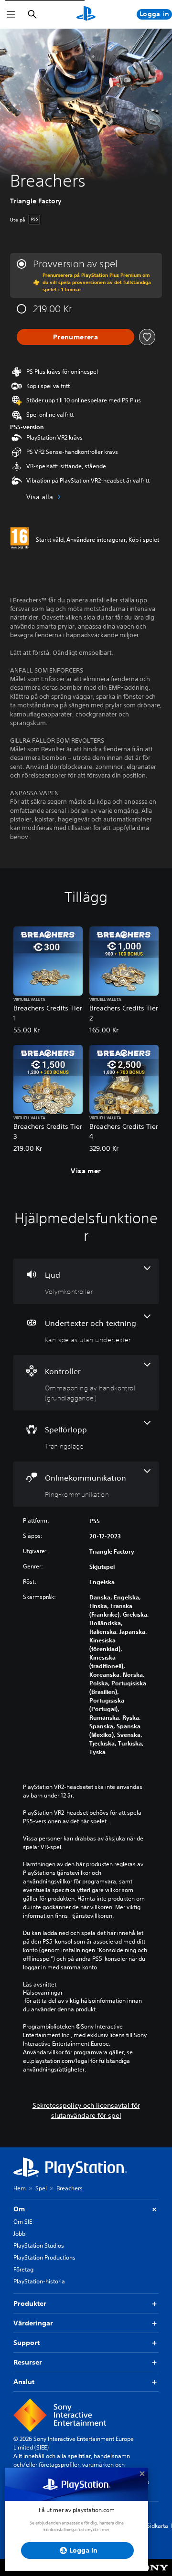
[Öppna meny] (11, 14)
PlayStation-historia (39, 2281)
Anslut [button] (24, 2382)
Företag (23, 2269)
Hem (20, 2188)
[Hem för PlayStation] (86, 14)
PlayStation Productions (44, 2257)
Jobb (19, 2234)
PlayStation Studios (39, 2245)
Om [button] (19, 2209)
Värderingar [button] (33, 2323)
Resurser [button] (28, 2362)
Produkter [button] (30, 2303)
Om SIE (23, 2222)
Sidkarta (157, 2526)
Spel (41, 2188)
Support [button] (27, 2343)
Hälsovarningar (43, 1993)
